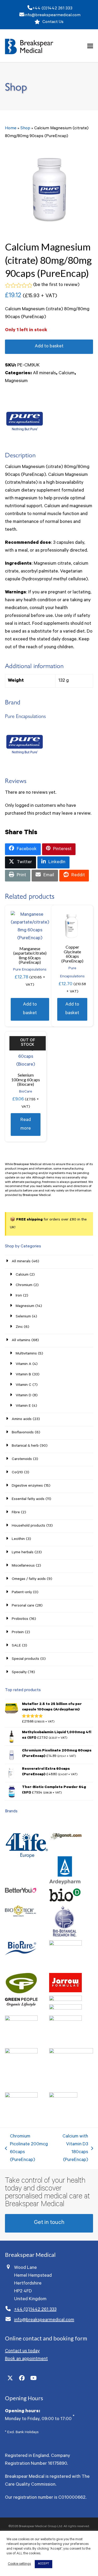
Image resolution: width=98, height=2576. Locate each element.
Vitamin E (23, 1406)
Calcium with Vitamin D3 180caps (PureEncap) (71, 2148)
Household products (28, 1526)
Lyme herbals (23, 1553)
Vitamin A (24, 1364)
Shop (25, 128)
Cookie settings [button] (19, 2564)
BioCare (26, 1092)
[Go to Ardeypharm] (65, 1884)
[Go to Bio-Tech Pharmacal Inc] (21, 1916)
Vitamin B (23, 1375)
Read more (26, 1125)
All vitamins (21, 1341)
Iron (19, 1296)
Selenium (23, 1317)
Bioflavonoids (23, 1433)
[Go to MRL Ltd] (65, 2020)
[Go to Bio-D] (65, 1902)
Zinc (19, 1327)
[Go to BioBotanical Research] (65, 1936)
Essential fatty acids (28, 1499)
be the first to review (56, 285)
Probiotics (20, 1619)
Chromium (24, 1286)
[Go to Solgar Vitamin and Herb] (21, 2097)
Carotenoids (22, 1459)
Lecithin (18, 1539)
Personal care (23, 1606)
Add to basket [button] (30, 1009)
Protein (18, 1633)
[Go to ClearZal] (65, 1945)
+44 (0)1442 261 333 (52, 9)
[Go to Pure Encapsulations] (71, 2053)
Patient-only (22, 1593)
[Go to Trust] (63, 2097)
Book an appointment (26, 2359)
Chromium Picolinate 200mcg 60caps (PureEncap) (26, 2148)
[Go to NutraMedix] (21, 2053)
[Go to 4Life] (27, 1864)
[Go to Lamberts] (21, 2020)
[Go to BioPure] (21, 1955)
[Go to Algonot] (65, 1852)
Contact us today (22, 2351)
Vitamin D (24, 1396)
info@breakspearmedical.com (52, 15)
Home (11, 128)
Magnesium (16, 381)
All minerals (44, 373)
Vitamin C (24, 1385)
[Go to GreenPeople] (21, 2006)
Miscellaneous (23, 1566)
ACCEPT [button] (44, 2564)
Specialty (19, 1673)
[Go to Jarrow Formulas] (65, 1992)
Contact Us (53, 22)
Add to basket (49, 347)
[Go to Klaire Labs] (65, 2009)
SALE (16, 1646)
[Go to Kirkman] (65, 2000)
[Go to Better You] (21, 1892)
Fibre (16, 1513)
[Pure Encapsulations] (25, 422)
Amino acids (22, 1420)
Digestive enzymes (27, 1486)
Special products (25, 1659)
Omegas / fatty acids (29, 1579)
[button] (90, 46)
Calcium (67, 373)
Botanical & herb (25, 1446)
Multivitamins (26, 1354)
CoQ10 (17, 1473)
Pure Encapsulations (30, 970)
